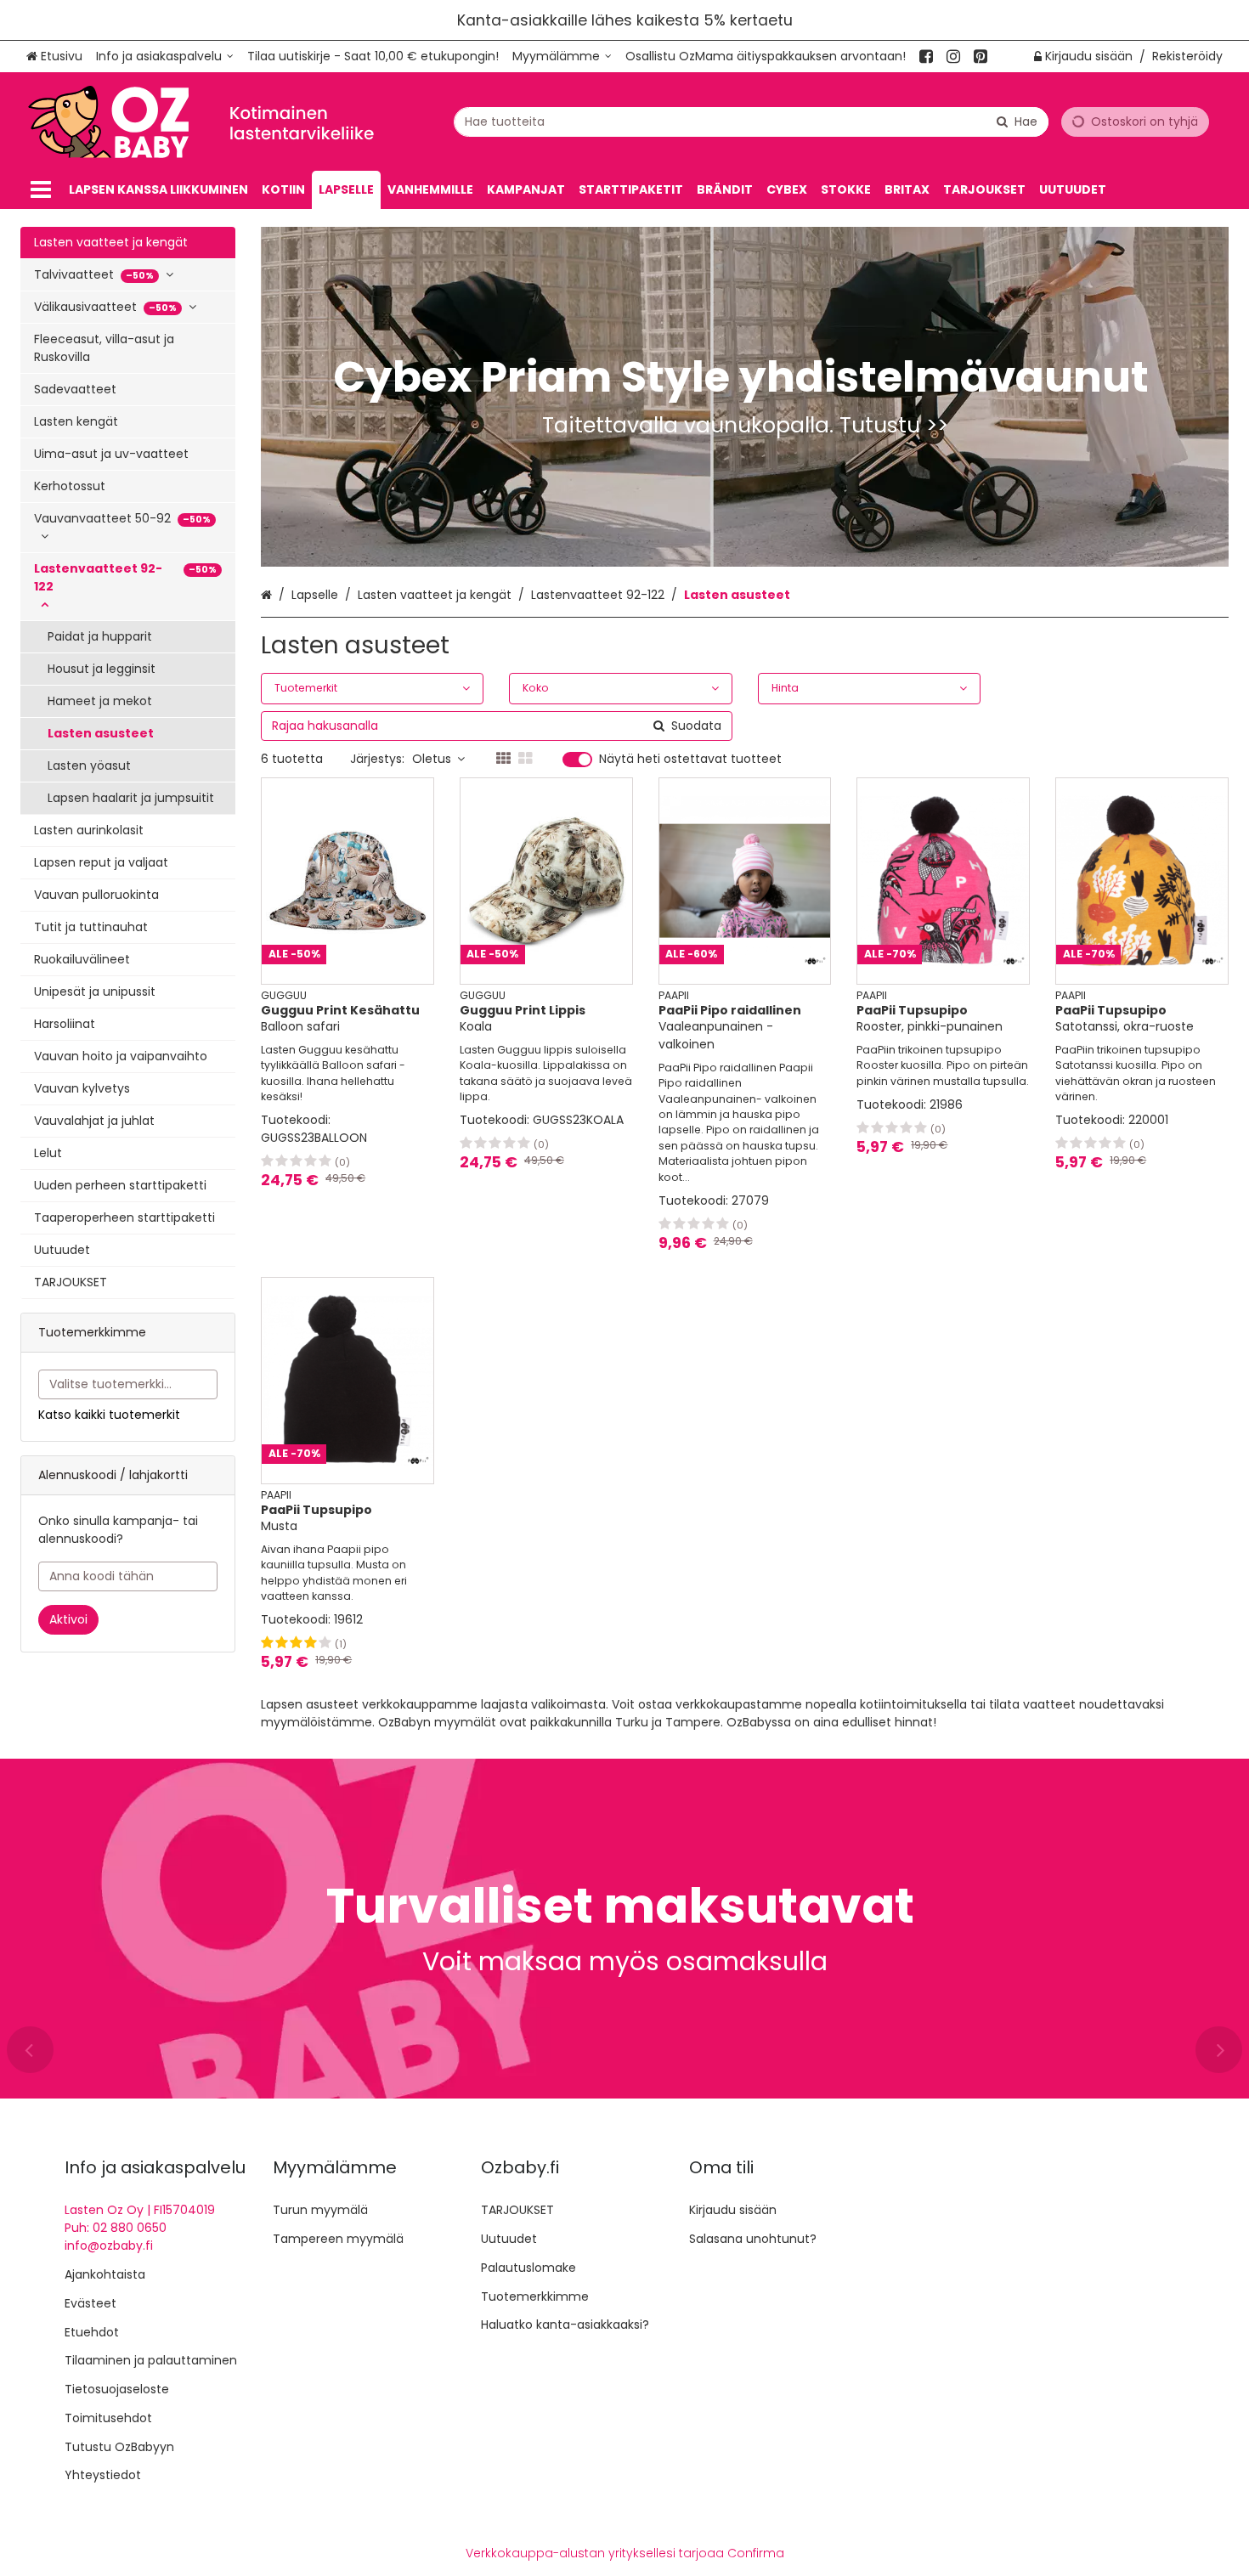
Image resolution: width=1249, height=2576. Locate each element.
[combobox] (751, 122)
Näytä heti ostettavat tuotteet (690, 760)
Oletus (432, 759)
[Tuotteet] (41, 190)
